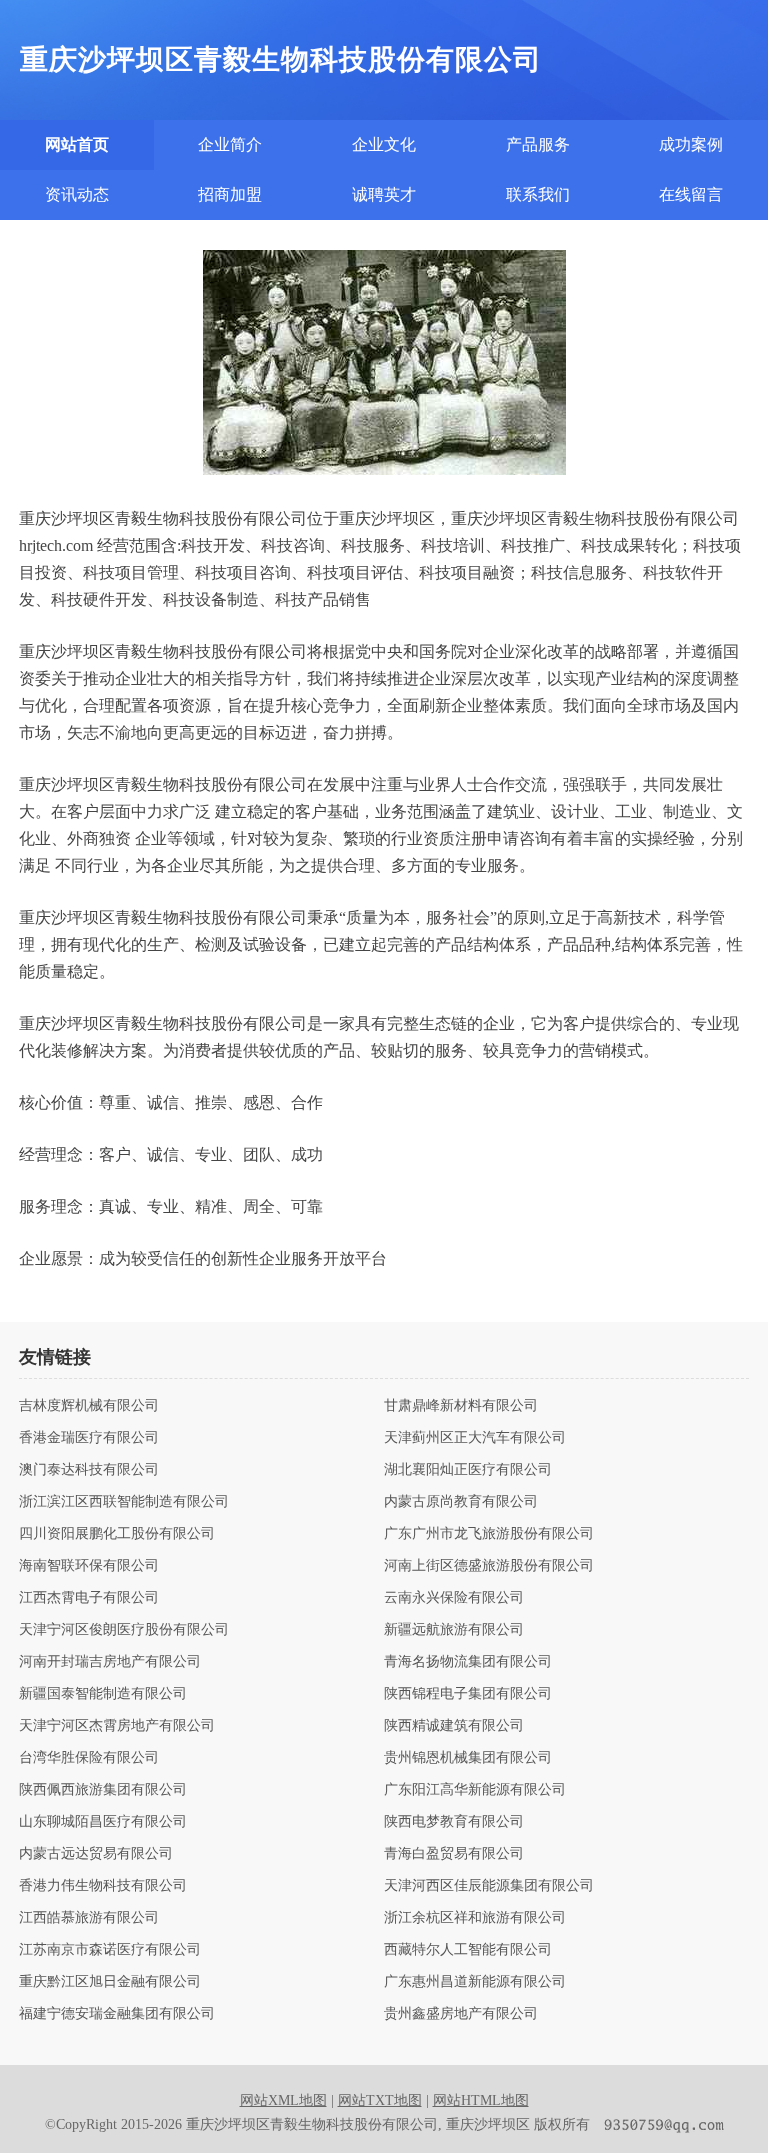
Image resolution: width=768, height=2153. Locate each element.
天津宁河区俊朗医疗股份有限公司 (124, 1630)
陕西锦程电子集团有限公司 (468, 1694)
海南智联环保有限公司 (89, 1566)
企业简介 (230, 144)
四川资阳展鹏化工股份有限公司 (117, 1534)
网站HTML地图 (481, 2100)
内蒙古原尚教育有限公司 (461, 1502)
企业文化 (384, 144)
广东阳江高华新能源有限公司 (475, 1790)
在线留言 (691, 194)
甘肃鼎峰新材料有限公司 (461, 1406)
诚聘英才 (384, 194)
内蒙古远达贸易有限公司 (96, 1854)
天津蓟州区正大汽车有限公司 (475, 1438)
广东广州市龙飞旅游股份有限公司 (489, 1534)
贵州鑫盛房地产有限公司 (461, 2014)
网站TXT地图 (380, 2100)
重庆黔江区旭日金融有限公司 (110, 1982)
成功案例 (691, 144)
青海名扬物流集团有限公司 (468, 1662)
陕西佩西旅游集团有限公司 (103, 1790)
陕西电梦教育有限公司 (454, 1822)
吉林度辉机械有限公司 (89, 1406)
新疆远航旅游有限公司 (454, 1630)
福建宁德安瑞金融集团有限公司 (117, 2014)
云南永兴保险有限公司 (454, 1598)
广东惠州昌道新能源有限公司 (475, 1982)
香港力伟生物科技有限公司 (103, 1886)
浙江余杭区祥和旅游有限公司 (475, 1918)
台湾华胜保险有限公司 (89, 1758)
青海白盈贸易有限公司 (454, 1854)
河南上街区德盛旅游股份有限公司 (489, 1566)
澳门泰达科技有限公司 (89, 1470)
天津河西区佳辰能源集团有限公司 (489, 1886)
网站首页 (77, 144)
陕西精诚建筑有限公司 (454, 1726)
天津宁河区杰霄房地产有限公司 (117, 1726)
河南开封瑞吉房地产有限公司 (110, 1662)
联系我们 (538, 194)
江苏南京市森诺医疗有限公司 (110, 1950)
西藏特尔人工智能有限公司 (468, 1950)
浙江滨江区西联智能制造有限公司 (124, 1502)
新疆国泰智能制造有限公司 (103, 1694)
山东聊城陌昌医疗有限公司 (103, 1822)
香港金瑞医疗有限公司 (89, 1438)
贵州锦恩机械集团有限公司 (468, 1758)
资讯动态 (77, 194)
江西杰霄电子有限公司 (89, 1598)
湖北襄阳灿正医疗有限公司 (468, 1470)
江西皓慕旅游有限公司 (89, 1918)
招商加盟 (230, 194)
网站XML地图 (283, 2100)
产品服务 (538, 144)
